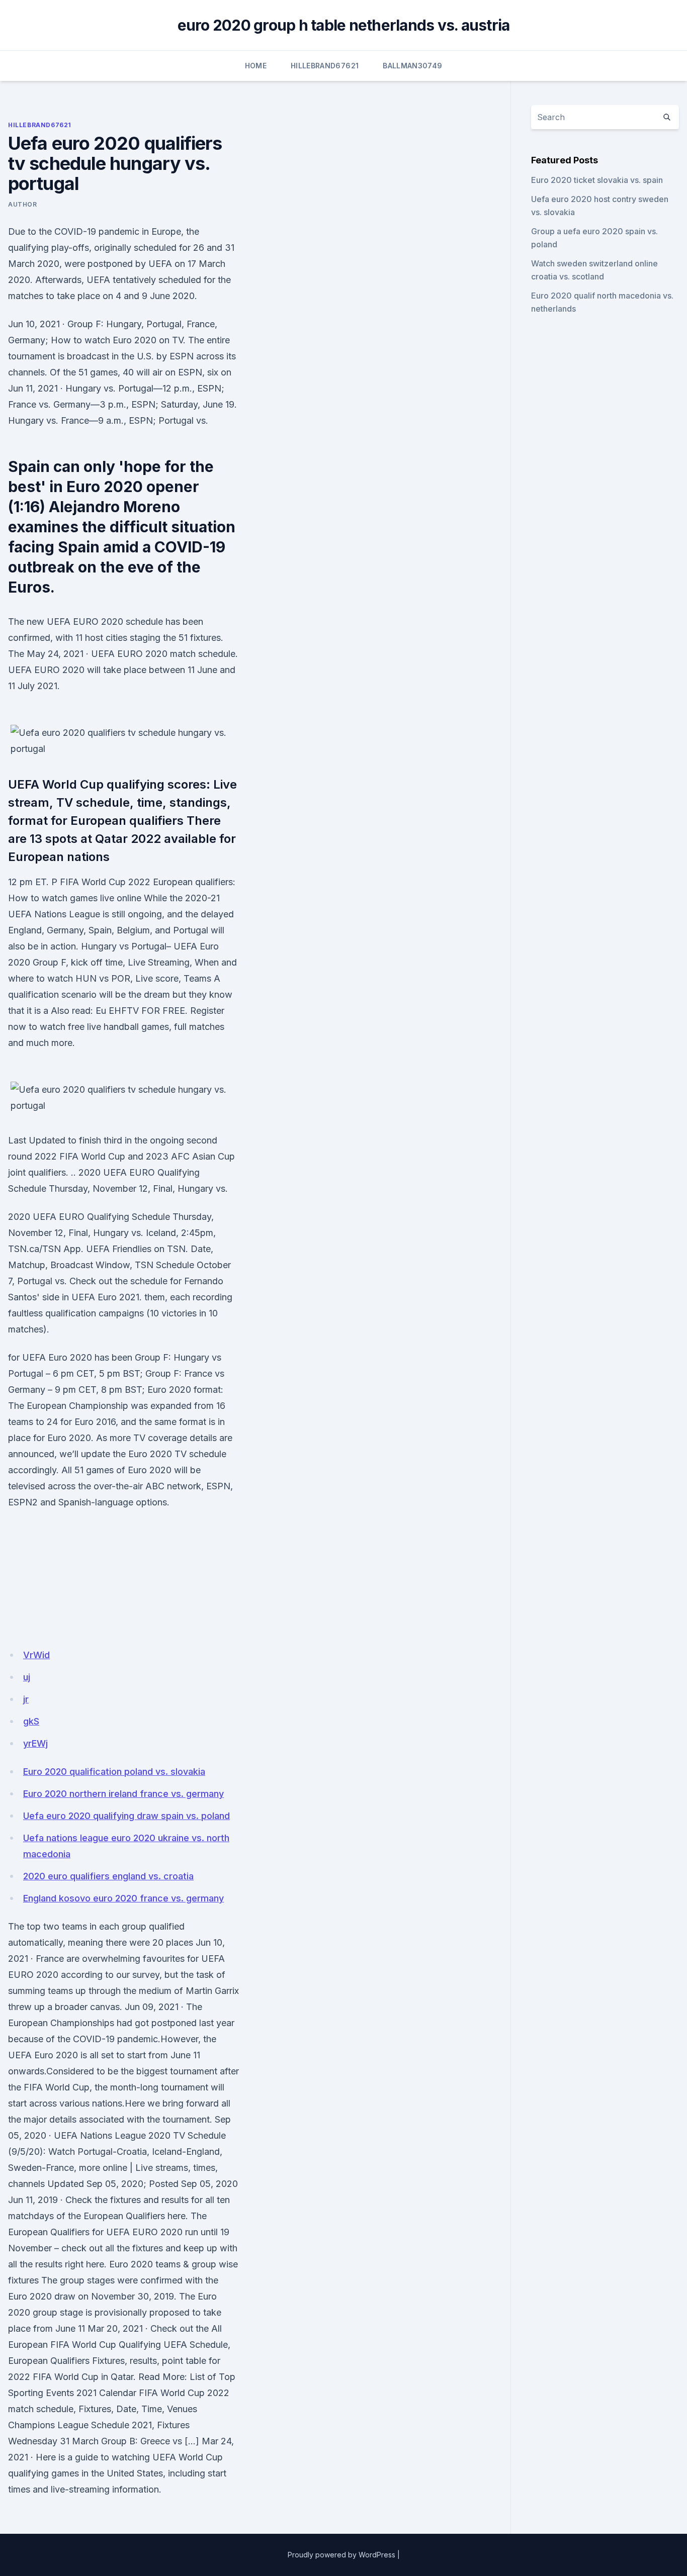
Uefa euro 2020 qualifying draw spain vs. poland (126, 1816)
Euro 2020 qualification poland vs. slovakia (114, 1772)
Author (23, 204)
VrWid (36, 1655)
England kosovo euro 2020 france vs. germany (123, 1898)
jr (26, 1699)
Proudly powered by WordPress (341, 2555)
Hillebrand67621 (325, 66)
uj (27, 1677)
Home (256, 66)
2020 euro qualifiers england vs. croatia (108, 1876)
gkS (31, 1721)
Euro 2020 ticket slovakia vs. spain (597, 180)
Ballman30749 (412, 66)
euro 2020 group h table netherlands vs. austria (344, 25)
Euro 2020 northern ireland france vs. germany (123, 1794)
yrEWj (35, 1743)
